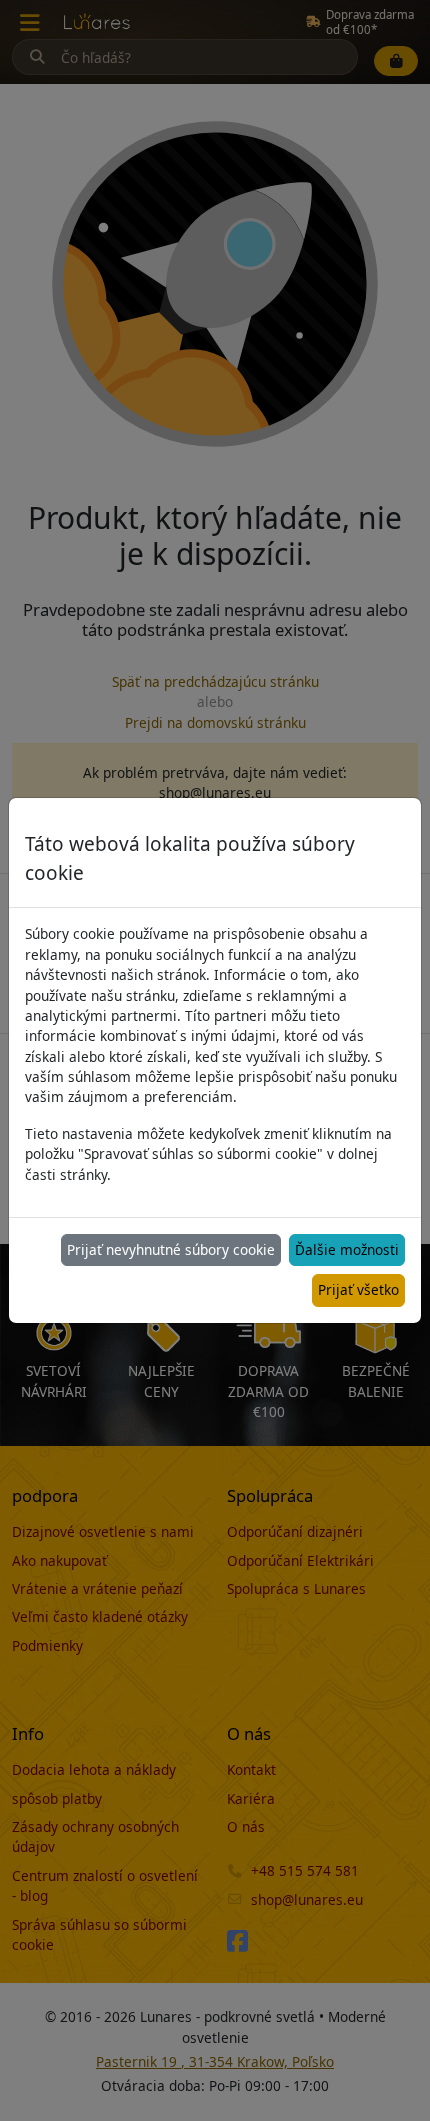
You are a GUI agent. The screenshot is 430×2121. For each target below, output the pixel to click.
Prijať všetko (358, 1289)
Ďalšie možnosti (347, 1249)
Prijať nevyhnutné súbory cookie (171, 1249)
